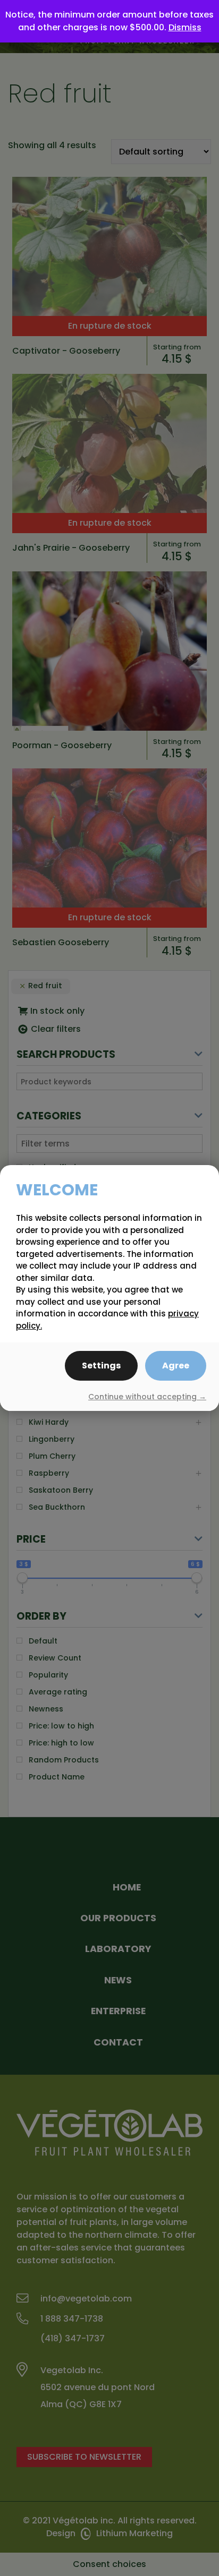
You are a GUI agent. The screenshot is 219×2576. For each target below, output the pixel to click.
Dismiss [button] (185, 27)
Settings (101, 1366)
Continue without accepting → (147, 1397)
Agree (176, 1366)
